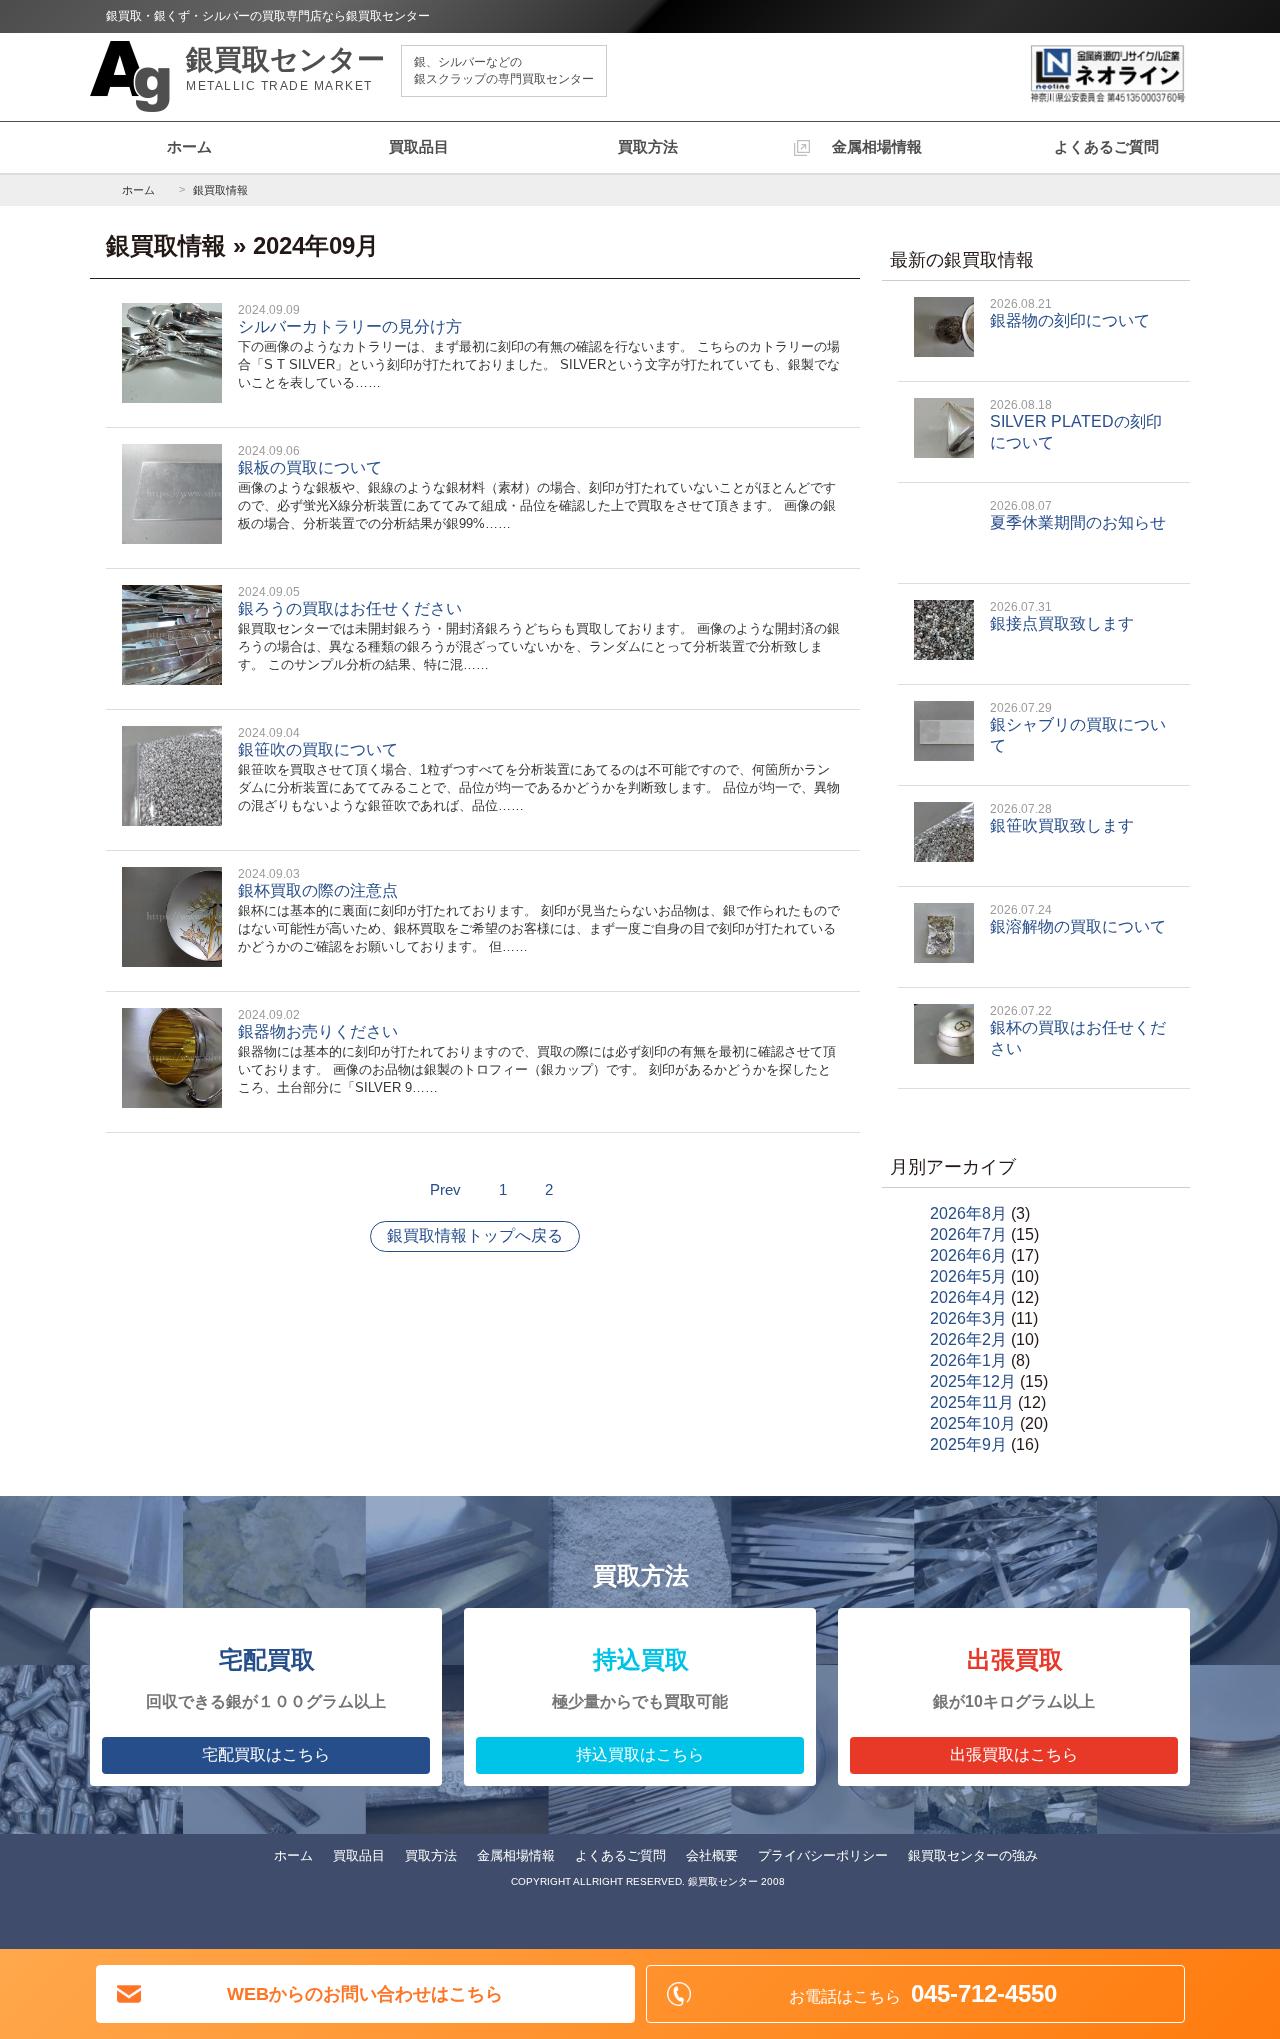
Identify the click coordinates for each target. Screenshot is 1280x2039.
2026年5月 (968, 1276)
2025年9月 (968, 1444)
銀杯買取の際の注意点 (539, 910)
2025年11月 (972, 1402)
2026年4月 (968, 1297)
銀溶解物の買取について (1078, 919)
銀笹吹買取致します (1062, 818)
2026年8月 (968, 1213)
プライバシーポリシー (823, 1855)
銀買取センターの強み (973, 1855)
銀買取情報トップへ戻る (475, 1235)
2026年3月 (968, 1318)
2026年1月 (968, 1360)
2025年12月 (973, 1381)
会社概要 (712, 1855)
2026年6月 (968, 1255)
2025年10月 (973, 1423)
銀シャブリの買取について (1078, 727)
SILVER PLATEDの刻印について (1076, 424)
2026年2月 (968, 1339)
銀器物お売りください (537, 1051)
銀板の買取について (537, 487)
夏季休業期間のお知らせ (1078, 515)
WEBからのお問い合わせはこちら (365, 1994)
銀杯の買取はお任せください (1078, 1030)
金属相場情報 (877, 146)
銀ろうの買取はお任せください (539, 628)
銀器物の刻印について (1070, 313)
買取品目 (419, 146)
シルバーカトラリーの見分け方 (539, 346)
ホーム (189, 146)
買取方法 (648, 146)
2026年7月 (968, 1234)
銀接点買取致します (1062, 616)
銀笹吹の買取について (539, 769)
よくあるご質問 (1106, 146)
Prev (445, 1189)
